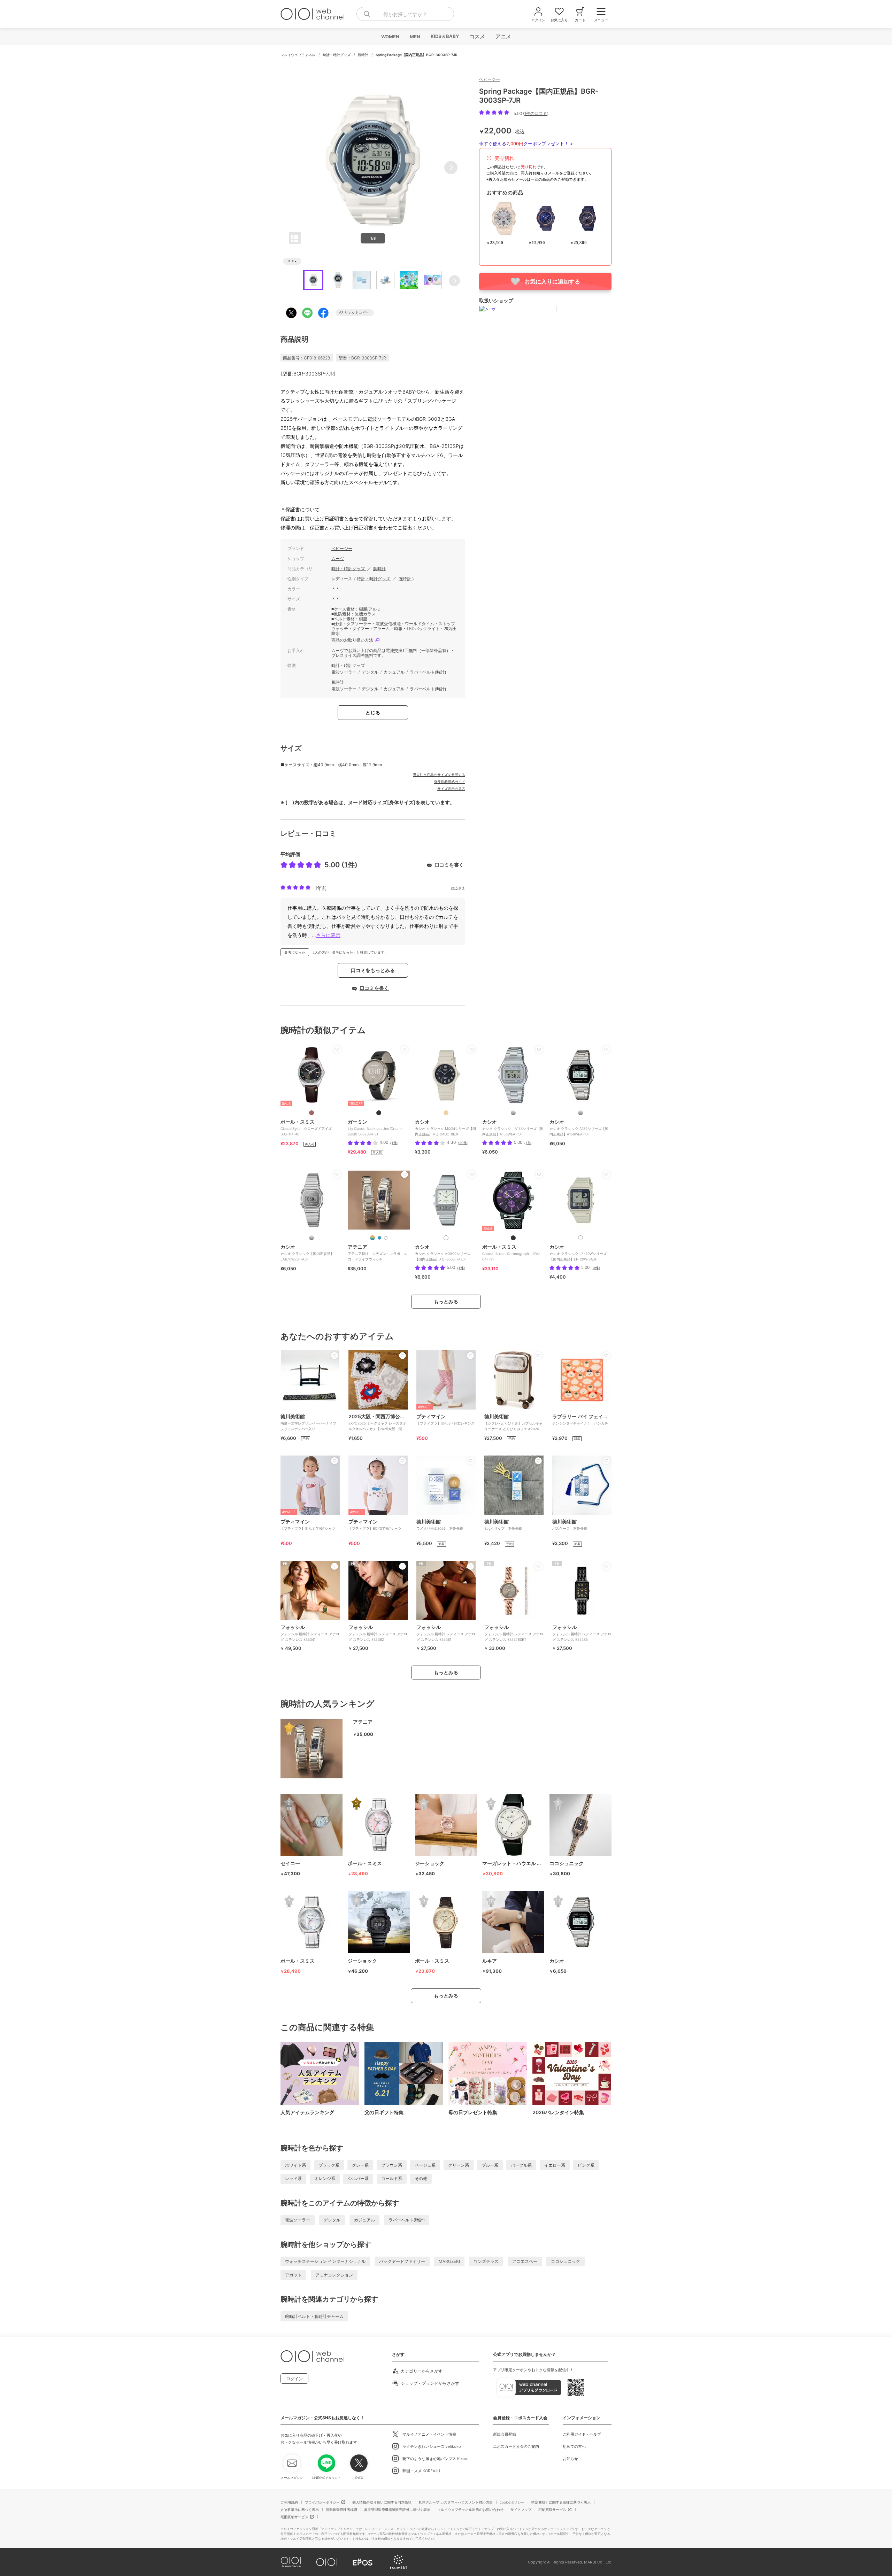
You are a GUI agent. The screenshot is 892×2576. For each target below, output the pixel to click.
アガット (293, 2275)
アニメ (503, 36)
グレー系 (360, 2165)
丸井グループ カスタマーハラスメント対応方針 (456, 2502)
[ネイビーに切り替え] (379, 1238)
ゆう (455, 888)
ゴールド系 (392, 2178)
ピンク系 (586, 2165)
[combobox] (405, 14)
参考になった (295, 952)
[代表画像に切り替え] (372, 1238)
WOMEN (390, 37)
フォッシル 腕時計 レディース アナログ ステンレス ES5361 (446, 1633)
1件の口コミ (536, 113)
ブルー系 (490, 2165)
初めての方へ (574, 2446)
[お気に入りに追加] (337, 1049)
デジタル (371, 672)
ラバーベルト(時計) (428, 672)
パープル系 (521, 2165)
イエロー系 (555, 2165)
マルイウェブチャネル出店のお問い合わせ (470, 2509)
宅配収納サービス (294, 2517)
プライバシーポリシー (322, 2502)
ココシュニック (566, 2261)
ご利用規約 (289, 2502)
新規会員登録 (505, 2434)
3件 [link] (596, 1268)
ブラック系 (329, 2165)
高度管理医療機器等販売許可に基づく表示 (397, 2509)
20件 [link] (463, 1143)
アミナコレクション (334, 2275)
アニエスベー (525, 2261)
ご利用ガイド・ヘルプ (582, 2434)
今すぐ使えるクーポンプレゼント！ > (526, 143)
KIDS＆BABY (444, 36)
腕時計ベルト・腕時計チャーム (314, 2316)
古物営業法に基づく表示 (300, 2509)
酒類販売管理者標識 (341, 2509)
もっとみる (446, 1301)
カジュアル (395, 672)
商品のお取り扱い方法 (352, 640)
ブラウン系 (392, 2165)
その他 (421, 2178)
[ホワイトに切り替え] (386, 1238)
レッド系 (293, 2178)
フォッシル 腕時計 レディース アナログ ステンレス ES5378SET (514, 1633)
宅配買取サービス (552, 2509)
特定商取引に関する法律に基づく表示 (561, 2502)
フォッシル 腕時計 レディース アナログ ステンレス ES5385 (582, 1633)
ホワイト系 (295, 2165)
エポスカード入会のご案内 (516, 2446)
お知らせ (570, 2459)
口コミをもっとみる (373, 970)
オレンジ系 (325, 2178)
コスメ (477, 36)
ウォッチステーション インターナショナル (325, 2261)
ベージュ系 (425, 2165)
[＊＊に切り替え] (312, 1113)
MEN (415, 37)
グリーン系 (459, 2165)
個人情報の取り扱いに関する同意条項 (382, 2502)
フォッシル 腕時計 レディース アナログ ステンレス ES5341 (310, 1633)
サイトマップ (521, 2509)
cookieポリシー (512, 2502)
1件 (349, 865)
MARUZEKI (449, 2261)
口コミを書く (449, 865)
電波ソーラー (344, 672)
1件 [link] (394, 1143)
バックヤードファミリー (402, 2261)
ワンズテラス (486, 2261)
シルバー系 (358, 2178)
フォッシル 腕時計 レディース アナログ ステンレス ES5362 (378, 1633)
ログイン (294, 2379)
